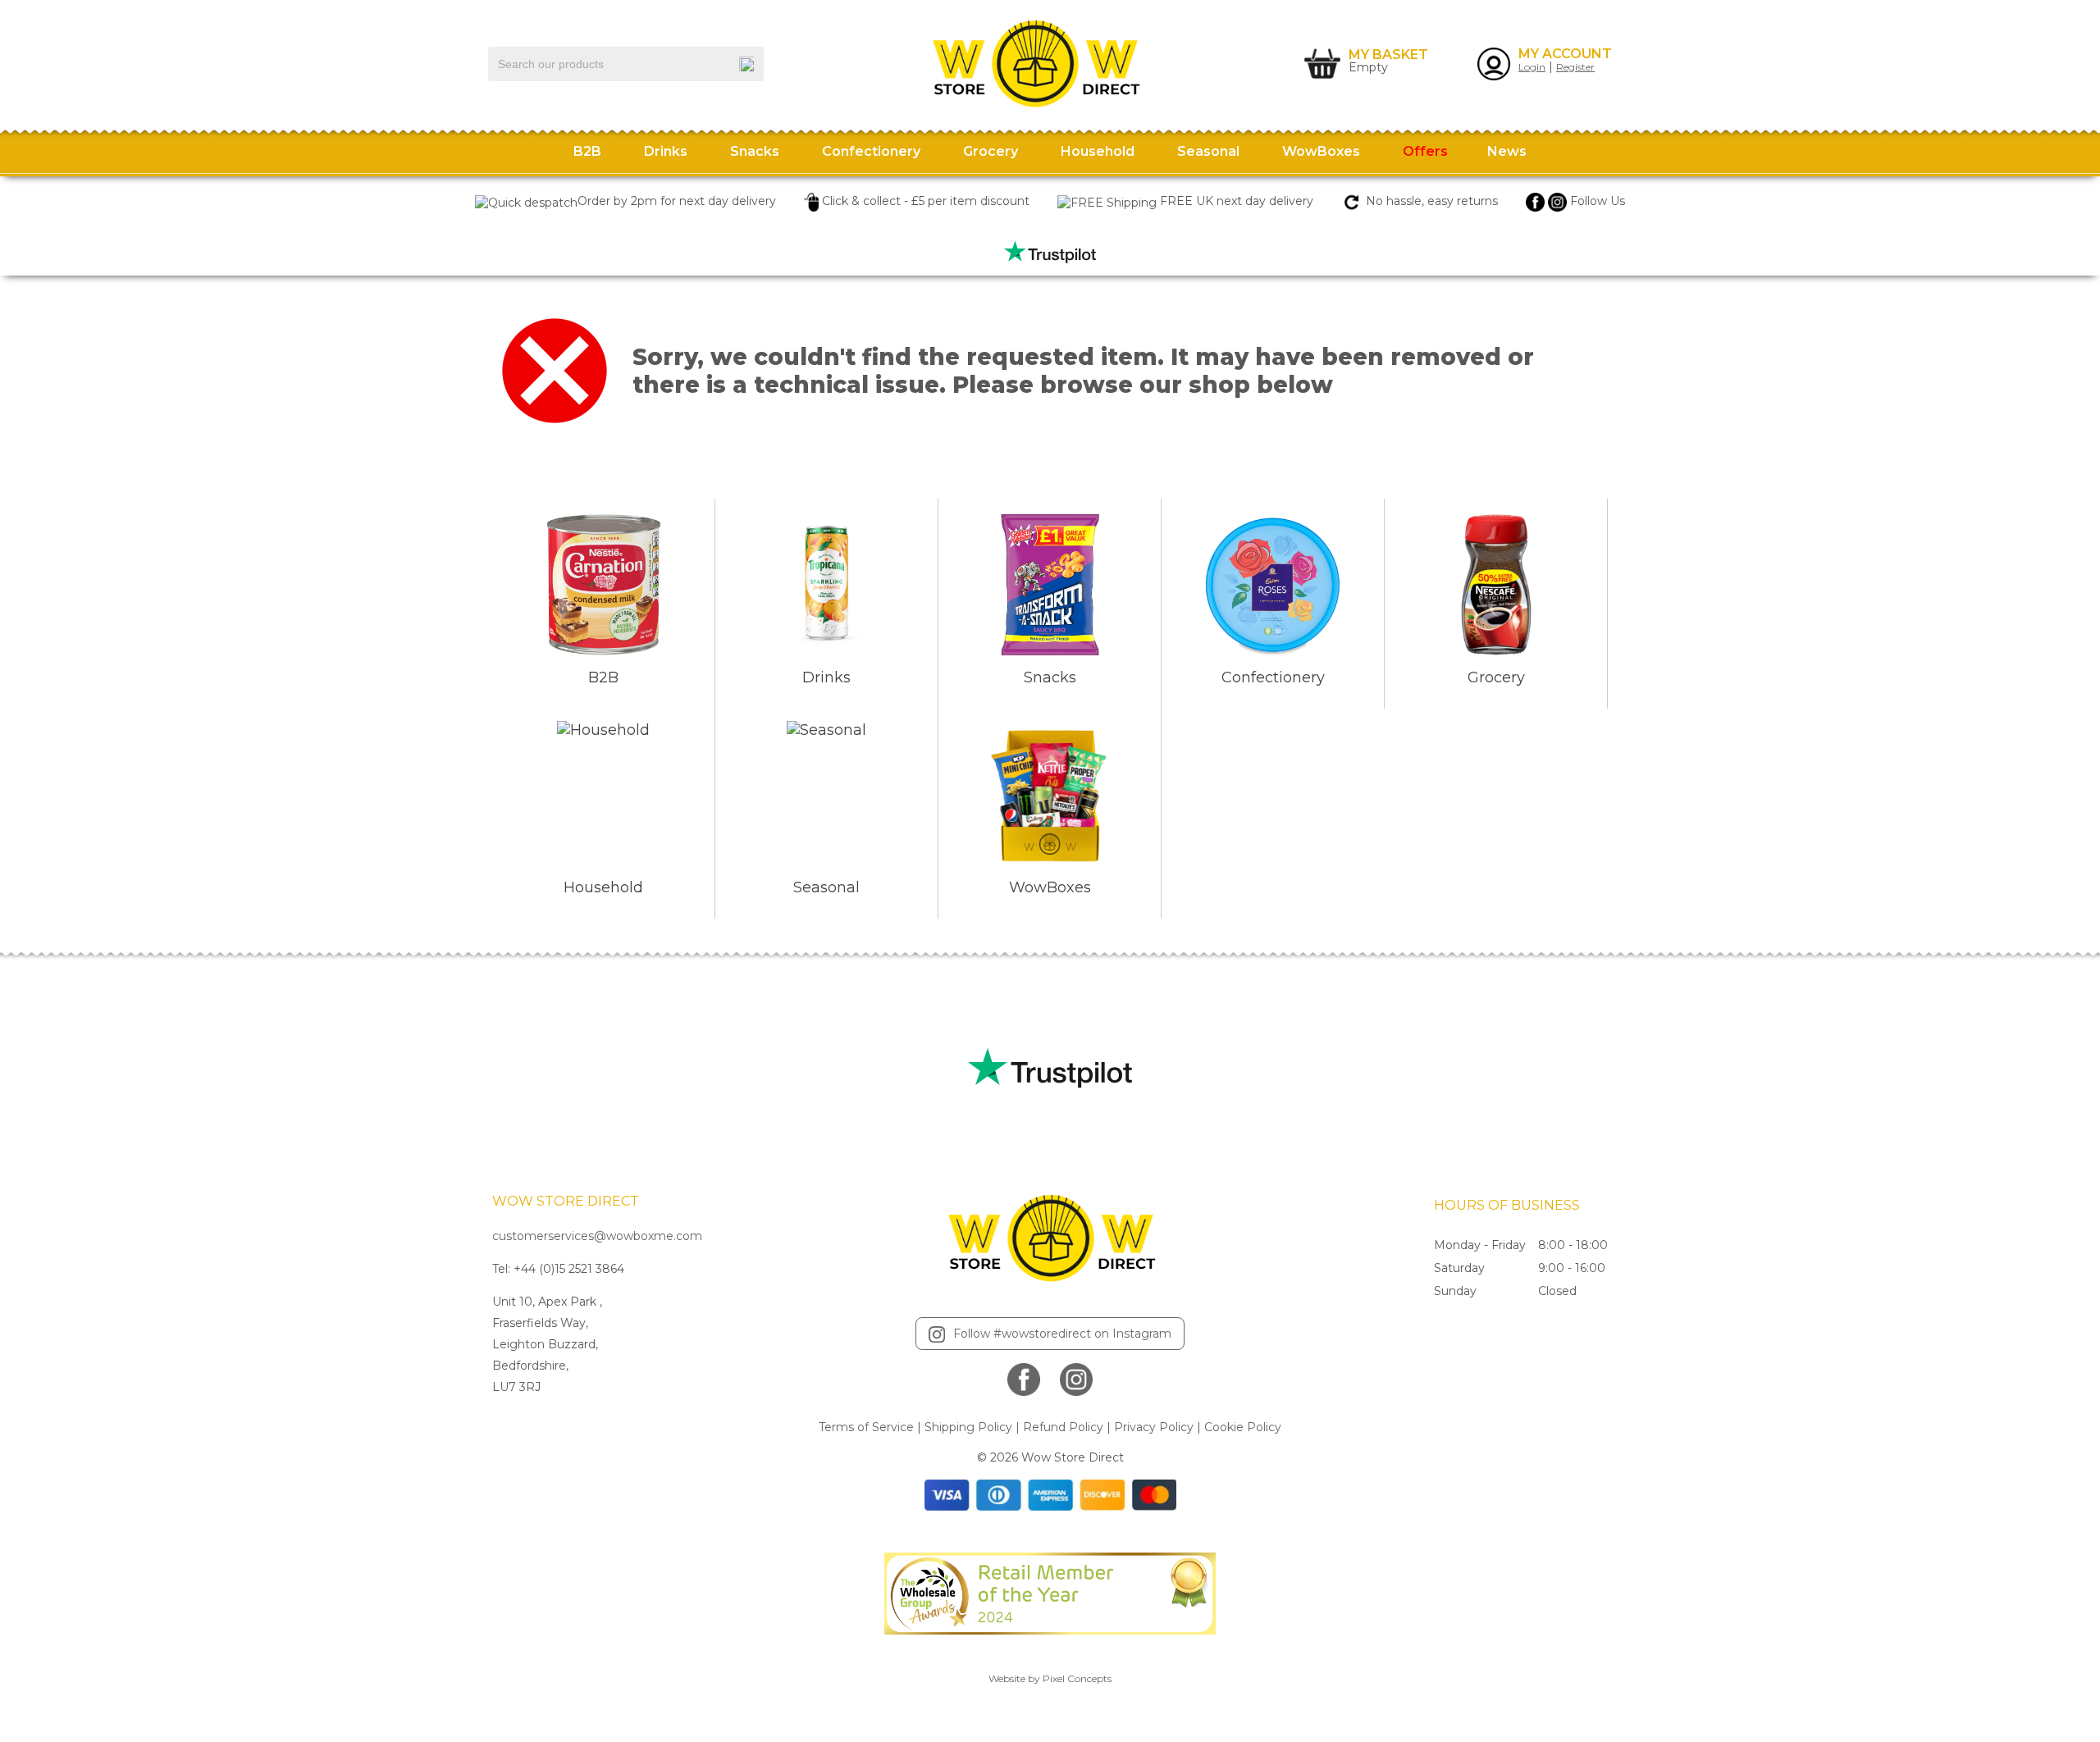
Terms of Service (866, 1427)
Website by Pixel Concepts (1050, 1678)
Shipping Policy (968, 1427)
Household (1098, 151)
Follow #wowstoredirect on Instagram (1062, 1334)
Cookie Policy (1243, 1427)
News (1507, 151)
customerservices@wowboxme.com (597, 1236)
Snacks (755, 151)
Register (1575, 67)
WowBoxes (1321, 151)
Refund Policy (1063, 1427)
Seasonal (1208, 151)
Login (1532, 67)
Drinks (666, 151)
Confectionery (871, 151)
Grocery (991, 151)
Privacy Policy (1154, 1427)
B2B (587, 151)
